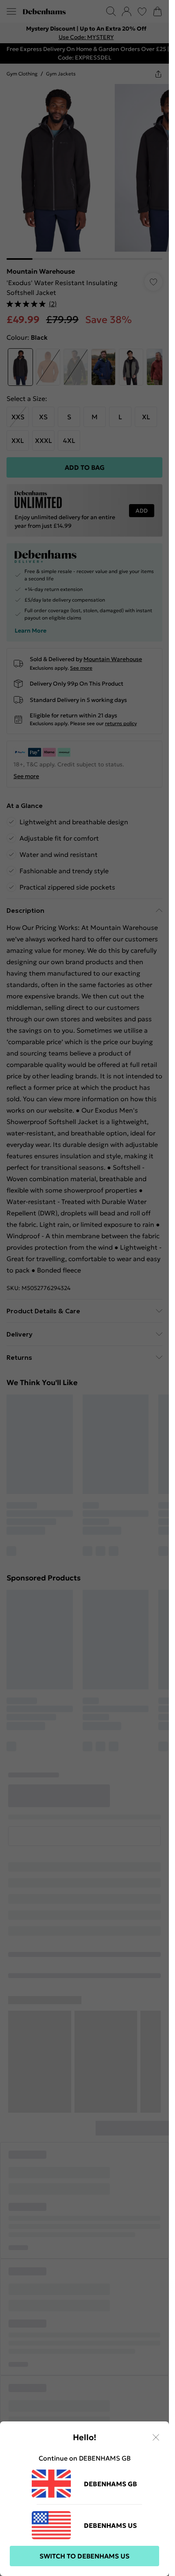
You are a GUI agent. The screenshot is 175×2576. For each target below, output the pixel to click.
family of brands (36, 2195)
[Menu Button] (11, 11)
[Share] (158, 74)
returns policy (119, 730)
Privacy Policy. (112, 2212)
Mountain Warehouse (39, 271)
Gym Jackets (58, 74)
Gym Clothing (22, 74)
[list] (84, 33)
